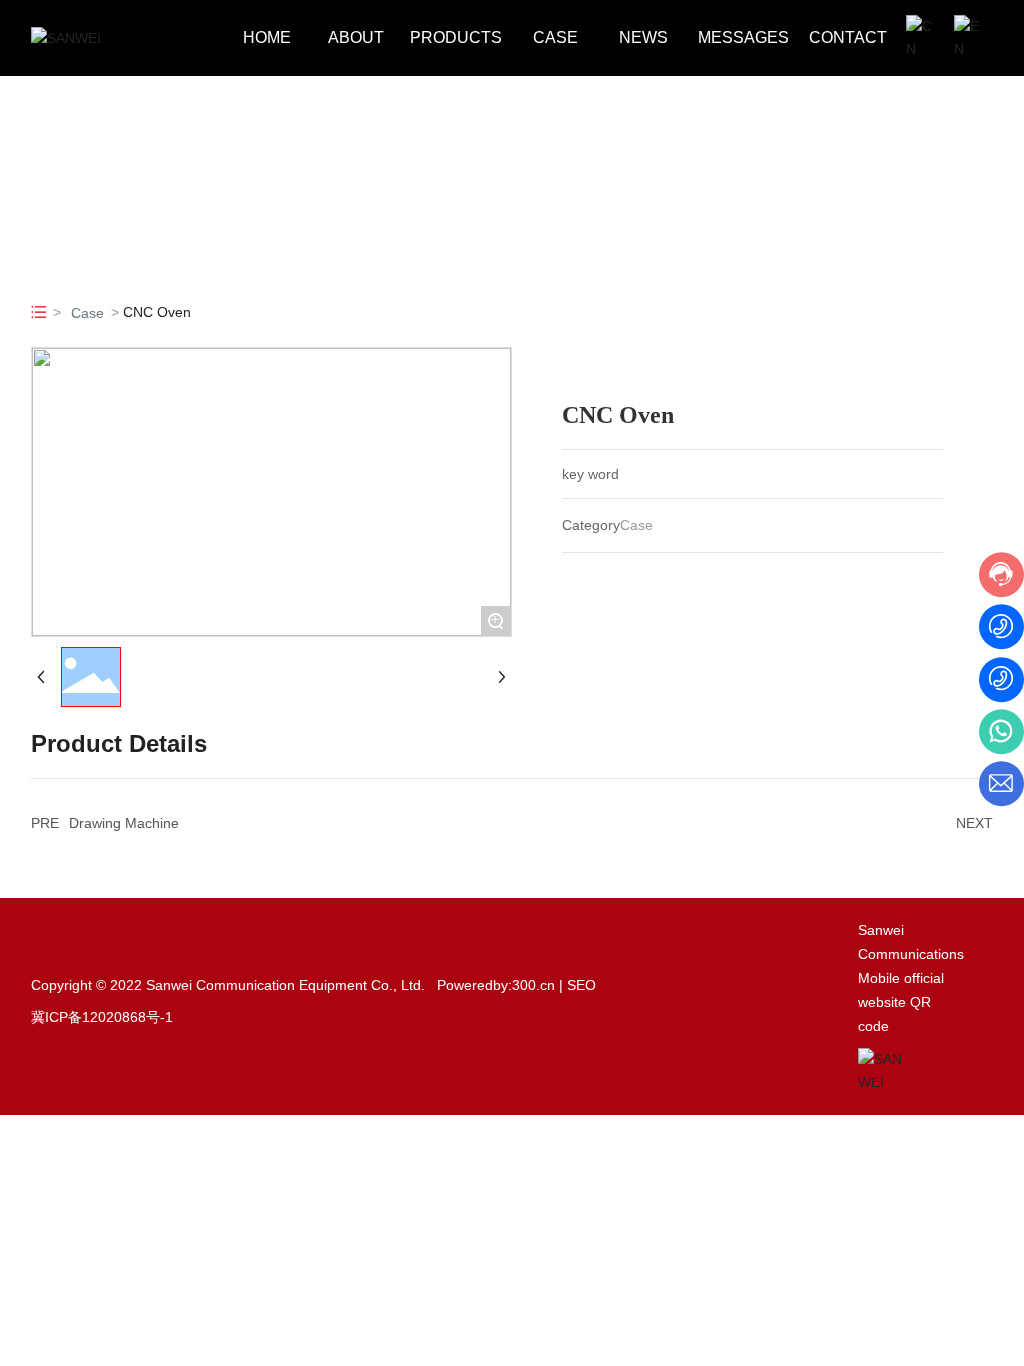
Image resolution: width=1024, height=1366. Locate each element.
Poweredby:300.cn (496, 985)
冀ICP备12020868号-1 (102, 1017)
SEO (581, 985)
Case (87, 313)
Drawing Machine (124, 823)
